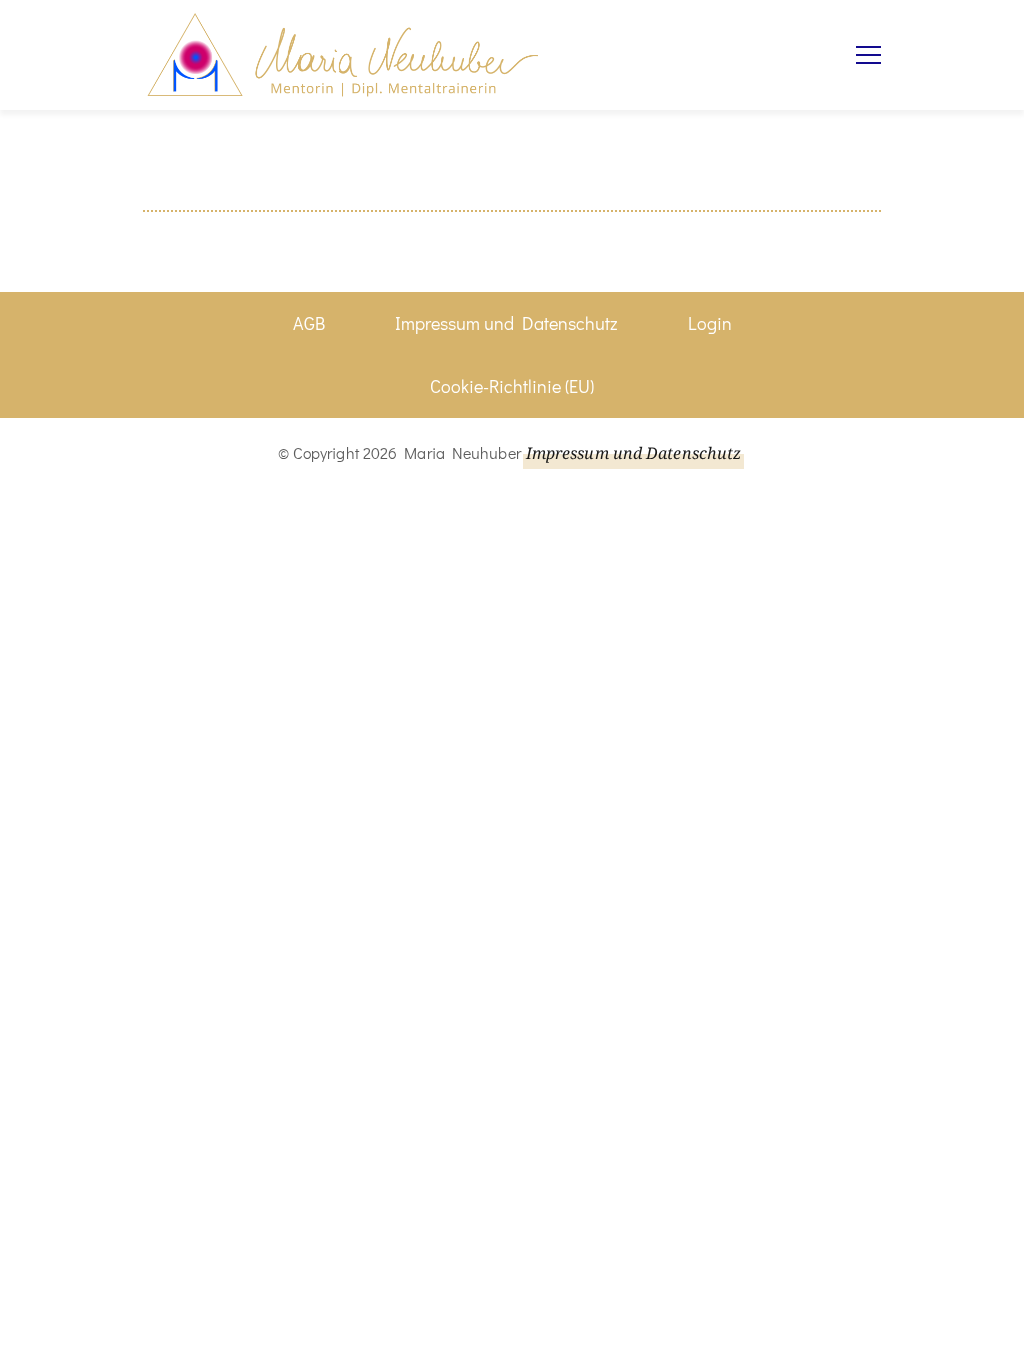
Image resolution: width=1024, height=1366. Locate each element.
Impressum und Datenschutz (506, 323)
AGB (309, 323)
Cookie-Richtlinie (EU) (512, 386)
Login (710, 323)
